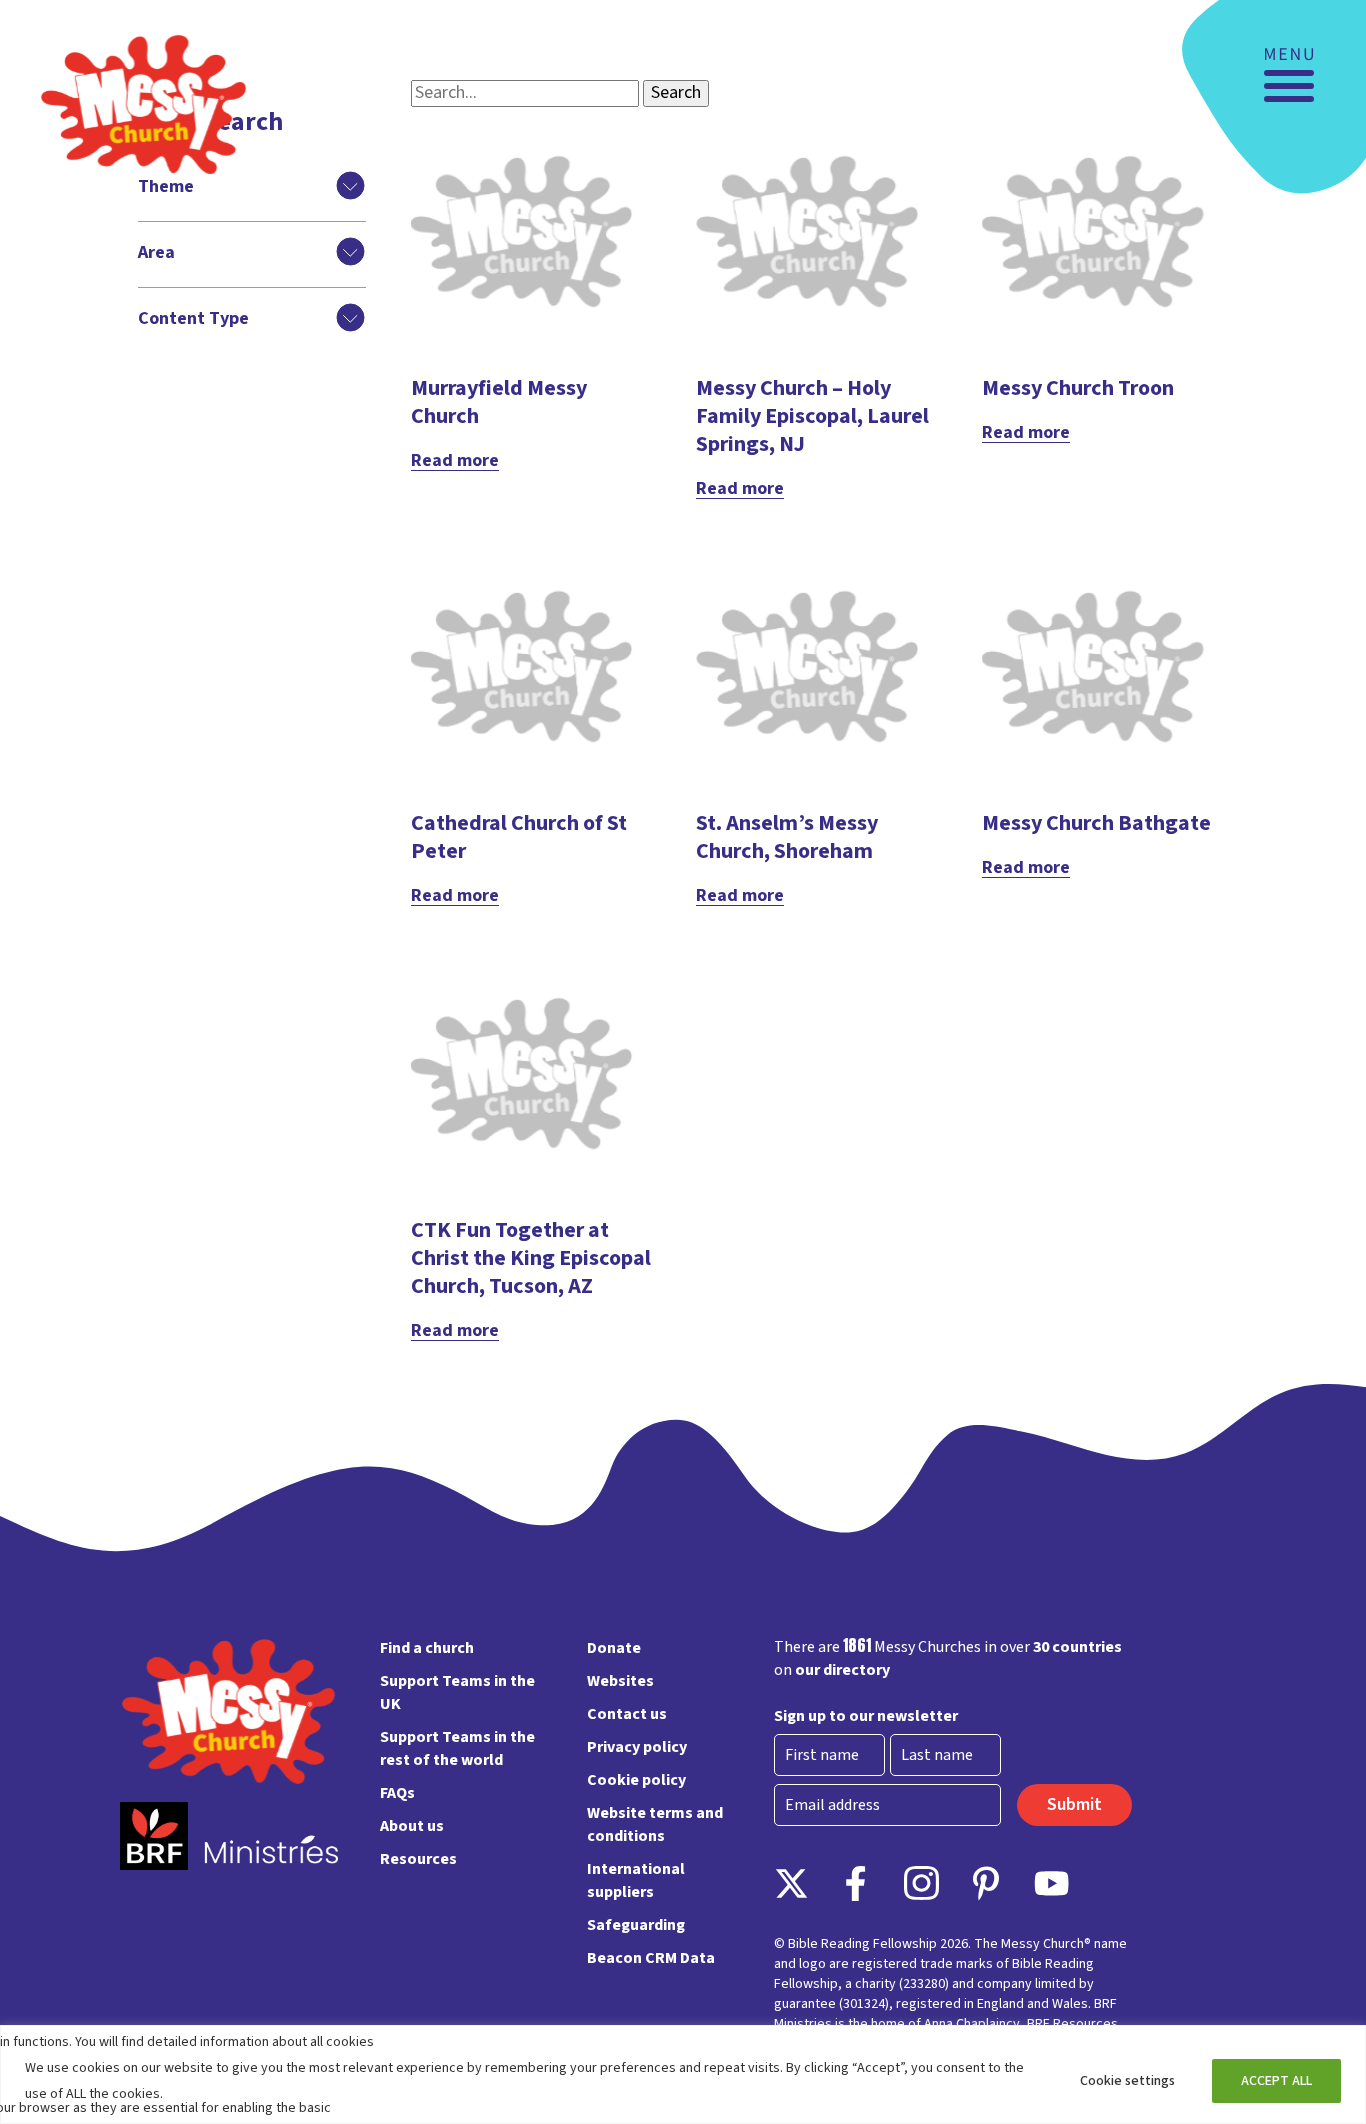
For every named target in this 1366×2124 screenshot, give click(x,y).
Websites (620, 1681)
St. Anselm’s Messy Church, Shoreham (787, 837)
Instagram (921, 1883)
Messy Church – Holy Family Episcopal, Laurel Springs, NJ (812, 416)
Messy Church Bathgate (1096, 823)
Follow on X (791, 1883)
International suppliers (636, 1880)
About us (412, 1826)
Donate (614, 1648)
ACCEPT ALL (1276, 2081)
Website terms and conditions (655, 1824)
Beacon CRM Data (651, 1958)
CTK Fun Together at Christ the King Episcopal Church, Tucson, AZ (531, 1258)
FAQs (397, 1793)
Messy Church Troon (1078, 388)
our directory (842, 1670)
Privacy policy (637, 1747)
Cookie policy (636, 1780)
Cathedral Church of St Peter (519, 837)
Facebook (856, 1883)
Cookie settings (1127, 2081)
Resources (418, 1859)
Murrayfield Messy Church (499, 402)
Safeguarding (636, 1925)
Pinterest (986, 1883)
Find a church (427, 1648)
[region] (683, 2074)
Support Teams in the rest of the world (457, 1748)
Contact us (627, 1714)
